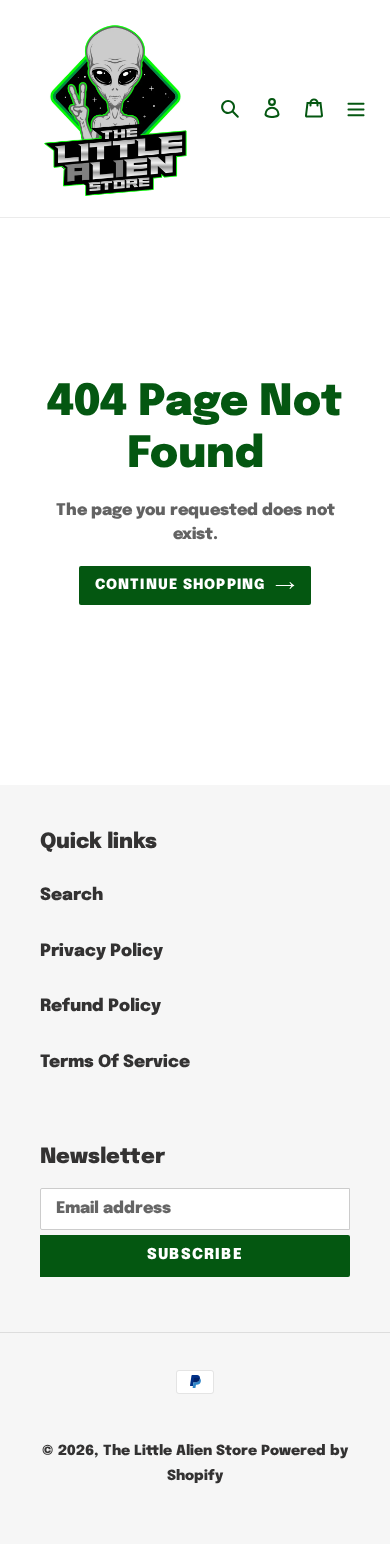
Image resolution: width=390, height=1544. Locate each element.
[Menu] (356, 109)
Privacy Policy (101, 951)
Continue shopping (180, 585)
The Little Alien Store (180, 1451)
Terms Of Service (115, 1062)
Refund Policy (100, 1006)
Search (71, 895)
